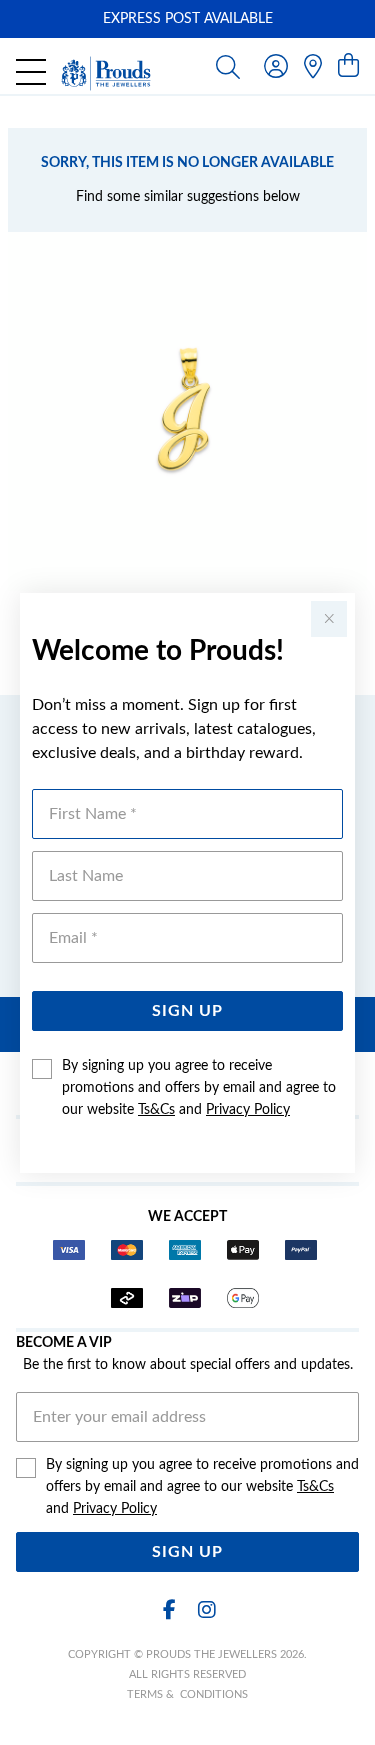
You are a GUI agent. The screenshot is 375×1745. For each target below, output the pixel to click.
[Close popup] (329, 619)
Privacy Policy (248, 1110)
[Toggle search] (228, 66)
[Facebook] (170, 1610)
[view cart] (348, 67)
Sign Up (187, 1011)
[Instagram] (206, 1610)
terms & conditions (187, 1694)
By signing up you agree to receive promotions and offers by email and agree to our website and (199, 1088)
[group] (187, 19)
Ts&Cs (156, 1110)
